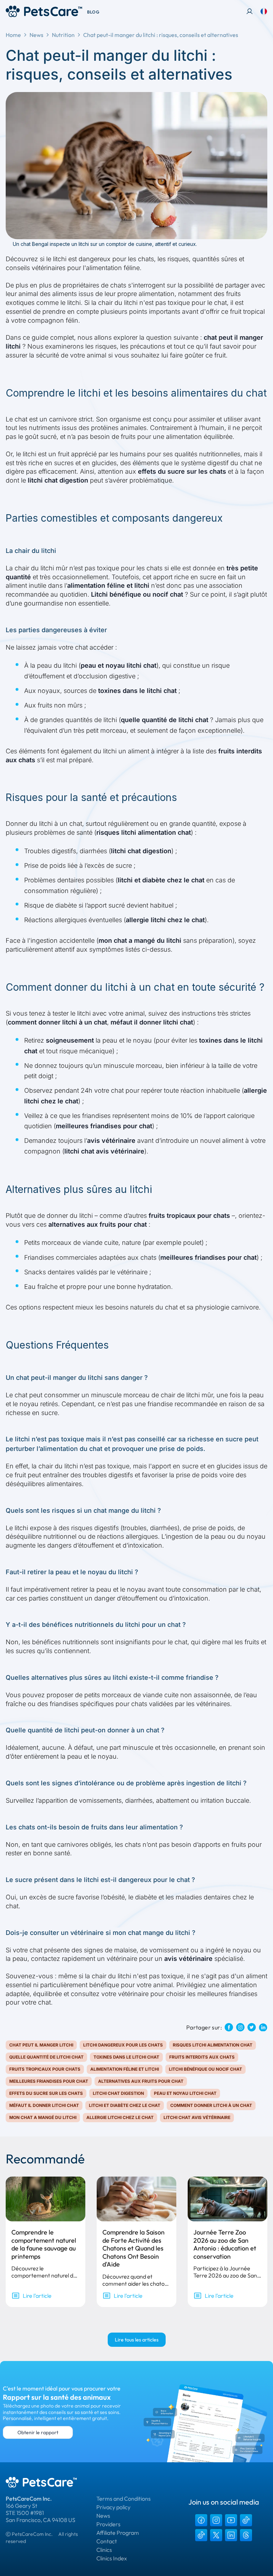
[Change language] (264, 11)
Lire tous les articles (137, 2340)
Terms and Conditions (124, 2499)
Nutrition (63, 35)
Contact (107, 2541)
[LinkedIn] (231, 2535)
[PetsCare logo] (44, 11)
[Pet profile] (250, 11)
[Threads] (246, 2535)
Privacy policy (113, 2507)
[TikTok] (246, 2520)
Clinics (104, 2550)
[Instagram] (216, 2520)
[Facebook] (201, 2520)
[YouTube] (231, 2520)
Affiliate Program (118, 2533)
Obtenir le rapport (38, 2432)
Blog (93, 12)
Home (13, 35)
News (36, 35)
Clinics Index (112, 2558)
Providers (108, 2524)
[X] (216, 2535)
